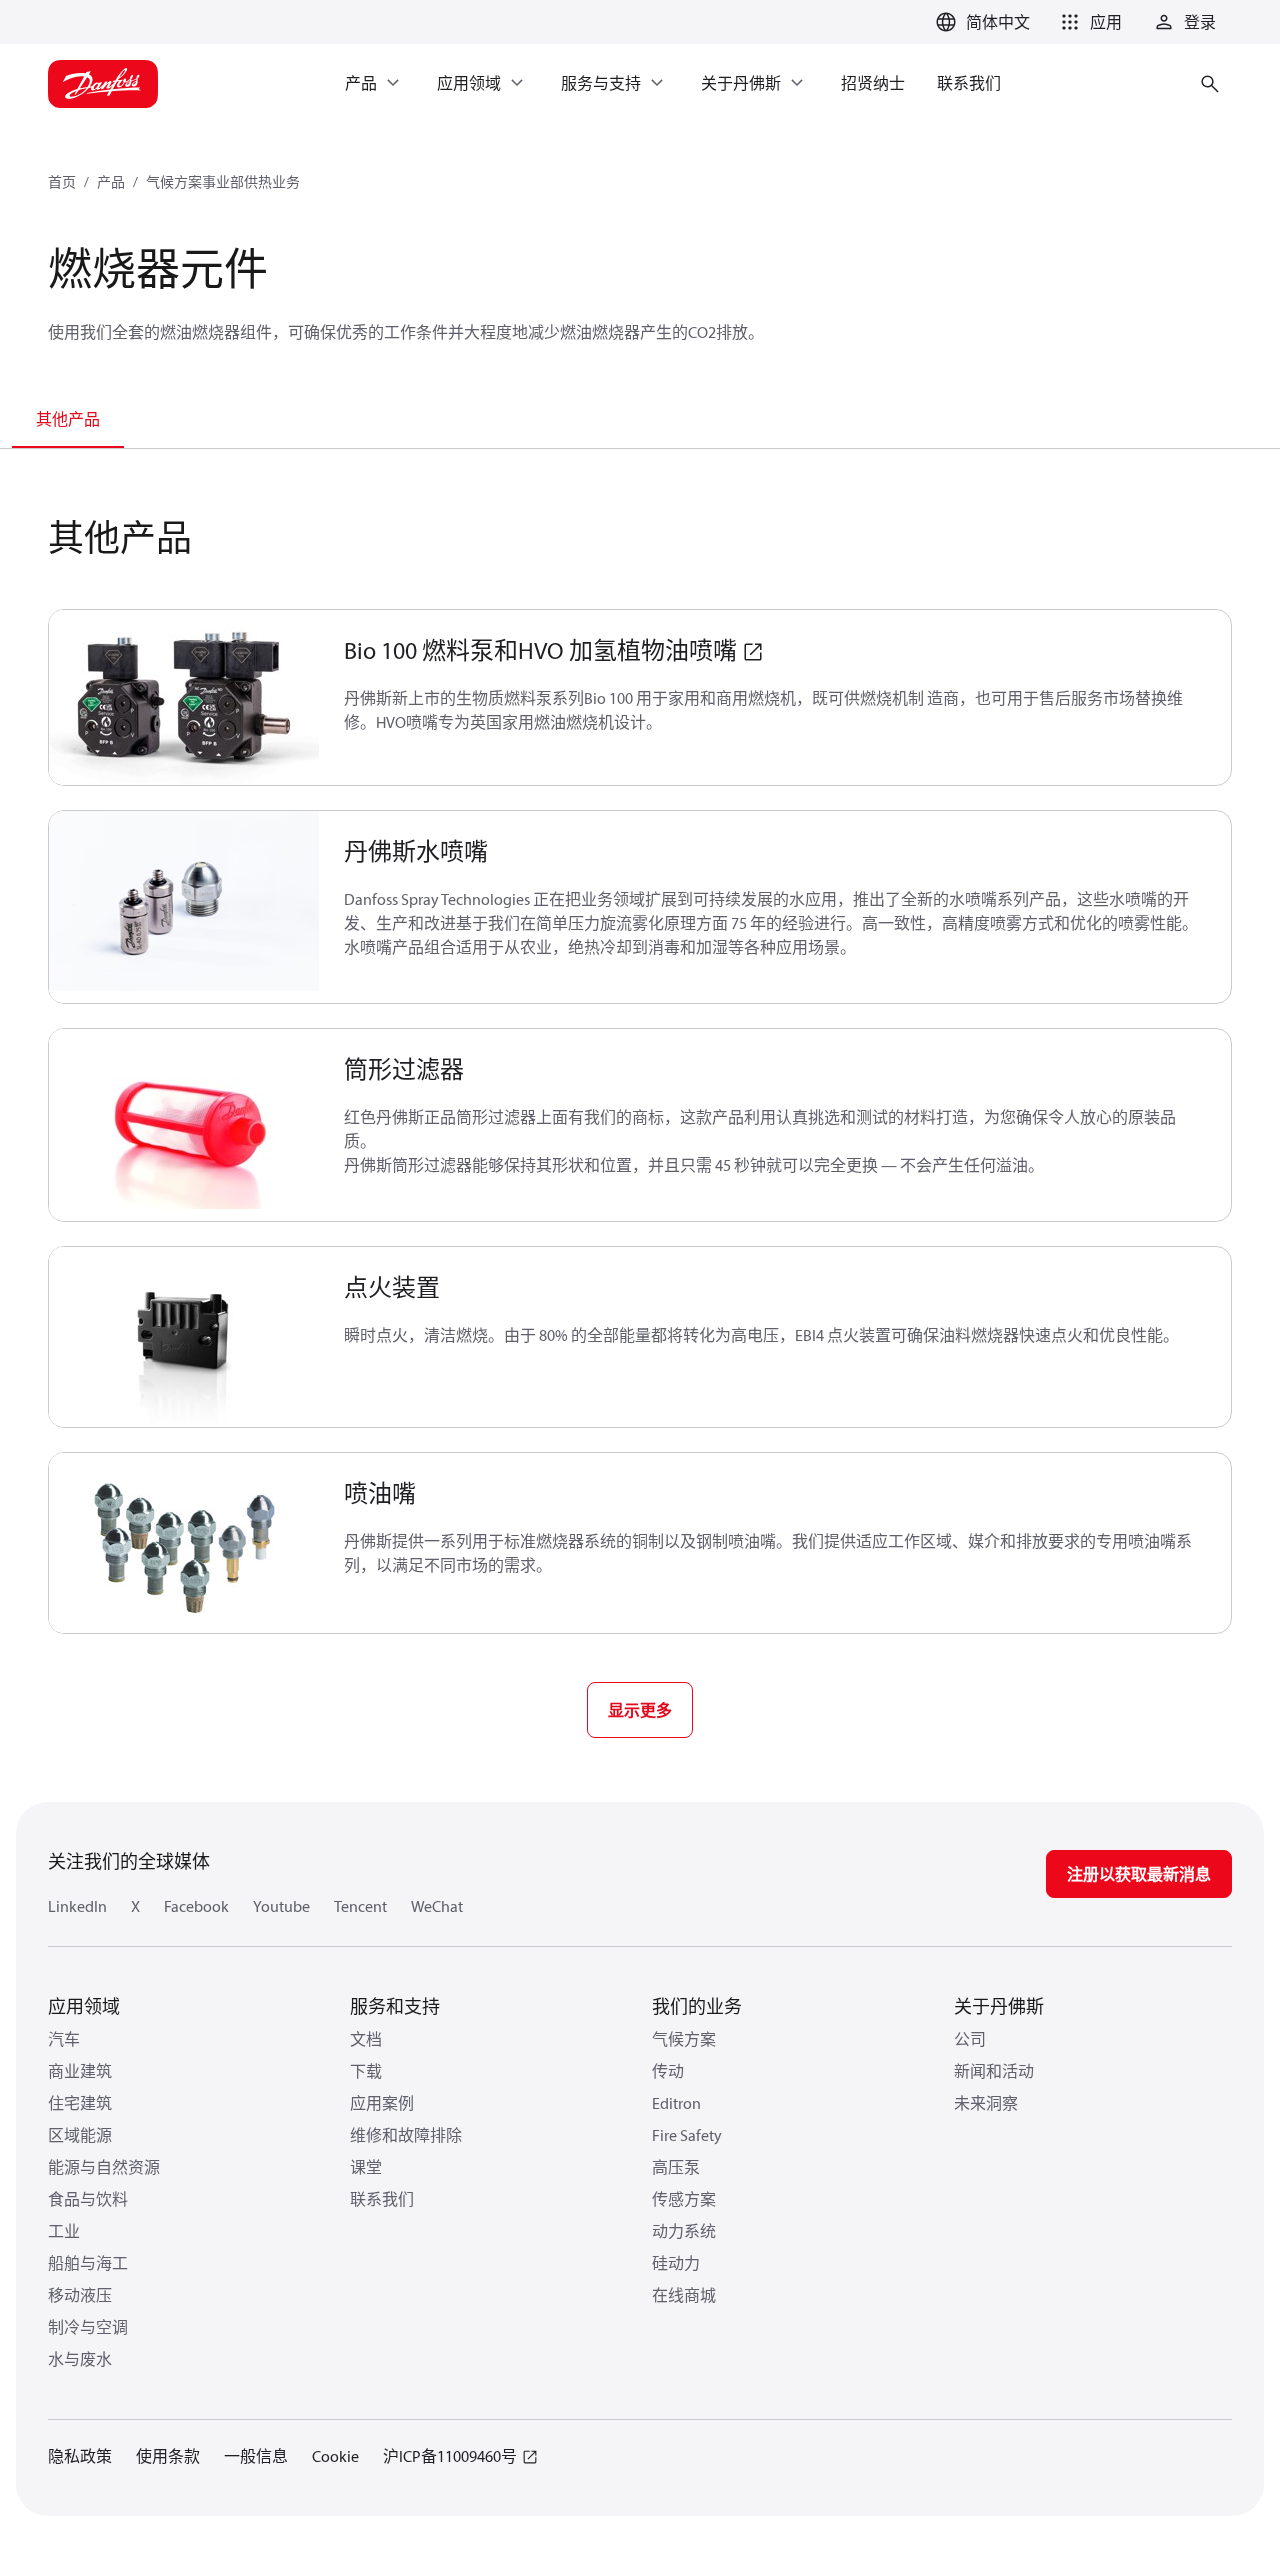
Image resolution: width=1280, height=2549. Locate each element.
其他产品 (68, 419)
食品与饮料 (88, 2199)
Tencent (360, 1906)
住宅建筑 (80, 2103)
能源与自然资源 (104, 2167)
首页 (62, 182)
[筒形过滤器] (184, 1125)
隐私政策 (80, 2456)
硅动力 (676, 2263)
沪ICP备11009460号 (450, 2456)
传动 (668, 2071)
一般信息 (256, 2456)
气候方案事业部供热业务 (223, 182)
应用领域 (84, 2006)
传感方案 (684, 2199)
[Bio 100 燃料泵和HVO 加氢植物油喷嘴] (184, 697)
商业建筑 (80, 2071)
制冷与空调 (88, 2327)
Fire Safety (687, 2135)
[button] (1088, 22)
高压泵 (676, 2167)
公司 (970, 2039)
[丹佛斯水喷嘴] (184, 907)
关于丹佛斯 (999, 2006)
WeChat (437, 1906)
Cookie (335, 2456)
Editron (676, 2103)
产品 (111, 182)
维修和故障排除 (406, 2135)
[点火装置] (184, 1337)
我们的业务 (697, 2006)
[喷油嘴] (184, 1543)
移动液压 (80, 2295)
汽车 (64, 2039)
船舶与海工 (88, 2263)
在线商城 (684, 2295)
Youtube (281, 1906)
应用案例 (382, 2103)
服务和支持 (395, 2006)
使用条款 (168, 2456)
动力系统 (684, 2231)
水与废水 (80, 2359)
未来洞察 (986, 2103)
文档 (366, 2039)
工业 (64, 2231)
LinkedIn (77, 1906)
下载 (366, 2071)
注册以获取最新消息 (1139, 1874)
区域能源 (80, 2135)
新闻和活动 (994, 2071)
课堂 (366, 2167)
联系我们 (382, 2199)
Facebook (196, 1906)
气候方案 (684, 2039)
